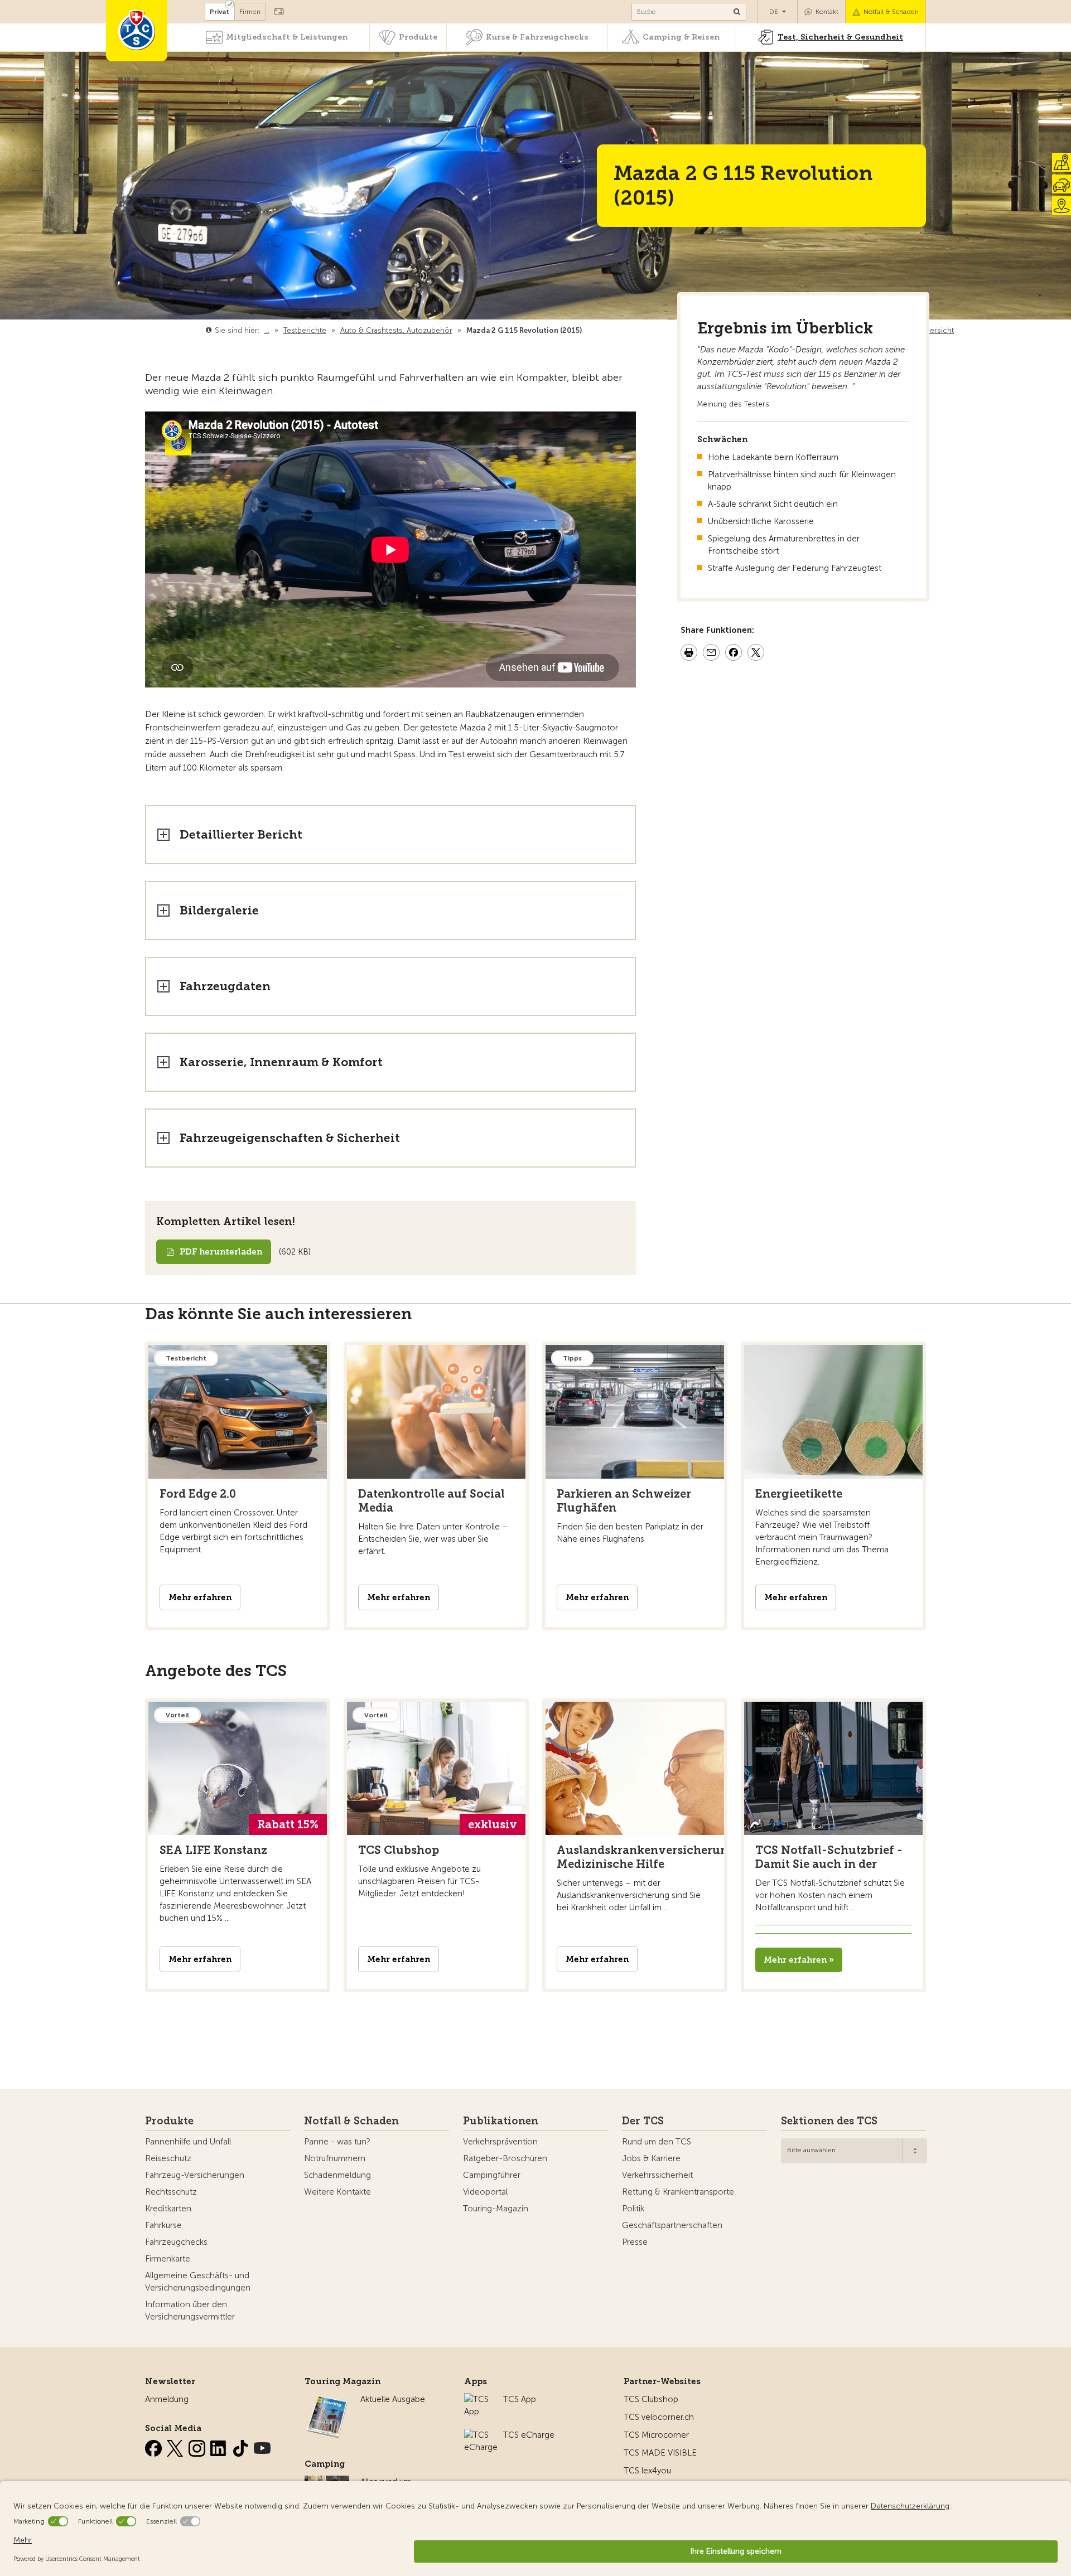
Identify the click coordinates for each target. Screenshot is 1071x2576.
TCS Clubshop (651, 2399)
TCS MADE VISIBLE (660, 2453)
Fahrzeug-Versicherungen (195, 2175)
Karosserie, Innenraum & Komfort (281, 1062)
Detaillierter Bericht (241, 834)
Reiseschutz (168, 2158)
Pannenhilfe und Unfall (188, 2142)
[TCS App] (478, 2399)
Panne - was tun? (337, 2142)
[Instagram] (198, 2446)
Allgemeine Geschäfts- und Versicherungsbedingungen (198, 2282)
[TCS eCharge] (481, 2435)
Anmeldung (167, 2399)
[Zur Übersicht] (585, 330)
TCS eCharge (529, 2435)
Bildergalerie (219, 910)
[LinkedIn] (220, 2446)
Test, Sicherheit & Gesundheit (840, 37)
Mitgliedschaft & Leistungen (287, 37)
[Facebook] (155, 2446)
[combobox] (854, 2151)
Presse (635, 2242)
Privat (219, 12)
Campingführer (492, 2175)
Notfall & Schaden (891, 12)
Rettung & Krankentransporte (678, 2192)
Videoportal (485, 2192)
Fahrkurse (163, 2225)
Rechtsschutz (171, 2192)
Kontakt (827, 12)
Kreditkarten (168, 2209)
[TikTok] (242, 2446)
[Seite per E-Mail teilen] (711, 654)
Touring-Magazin (496, 2209)
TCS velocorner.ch (659, 2417)
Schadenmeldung (337, 2175)
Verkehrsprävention (500, 2142)
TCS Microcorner (656, 2435)
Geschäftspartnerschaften (672, 2225)
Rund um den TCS (657, 2142)
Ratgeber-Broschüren (505, 2158)
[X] (176, 2446)
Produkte (418, 37)
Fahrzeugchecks (176, 2242)
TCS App (520, 2399)
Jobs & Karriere (651, 2158)
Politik (633, 2209)
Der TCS (643, 2121)
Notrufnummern (335, 2158)
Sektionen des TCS (829, 2121)
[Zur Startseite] (137, 31)
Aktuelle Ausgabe (393, 2399)
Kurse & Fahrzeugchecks (537, 37)
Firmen (250, 12)
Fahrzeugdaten (225, 986)
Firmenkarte (168, 2259)
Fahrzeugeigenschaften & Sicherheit (290, 1138)
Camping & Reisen (681, 37)
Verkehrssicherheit (657, 2175)
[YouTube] (262, 2446)
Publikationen (501, 2121)
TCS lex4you (647, 2471)
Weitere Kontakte (337, 2192)
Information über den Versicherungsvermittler (190, 2311)
